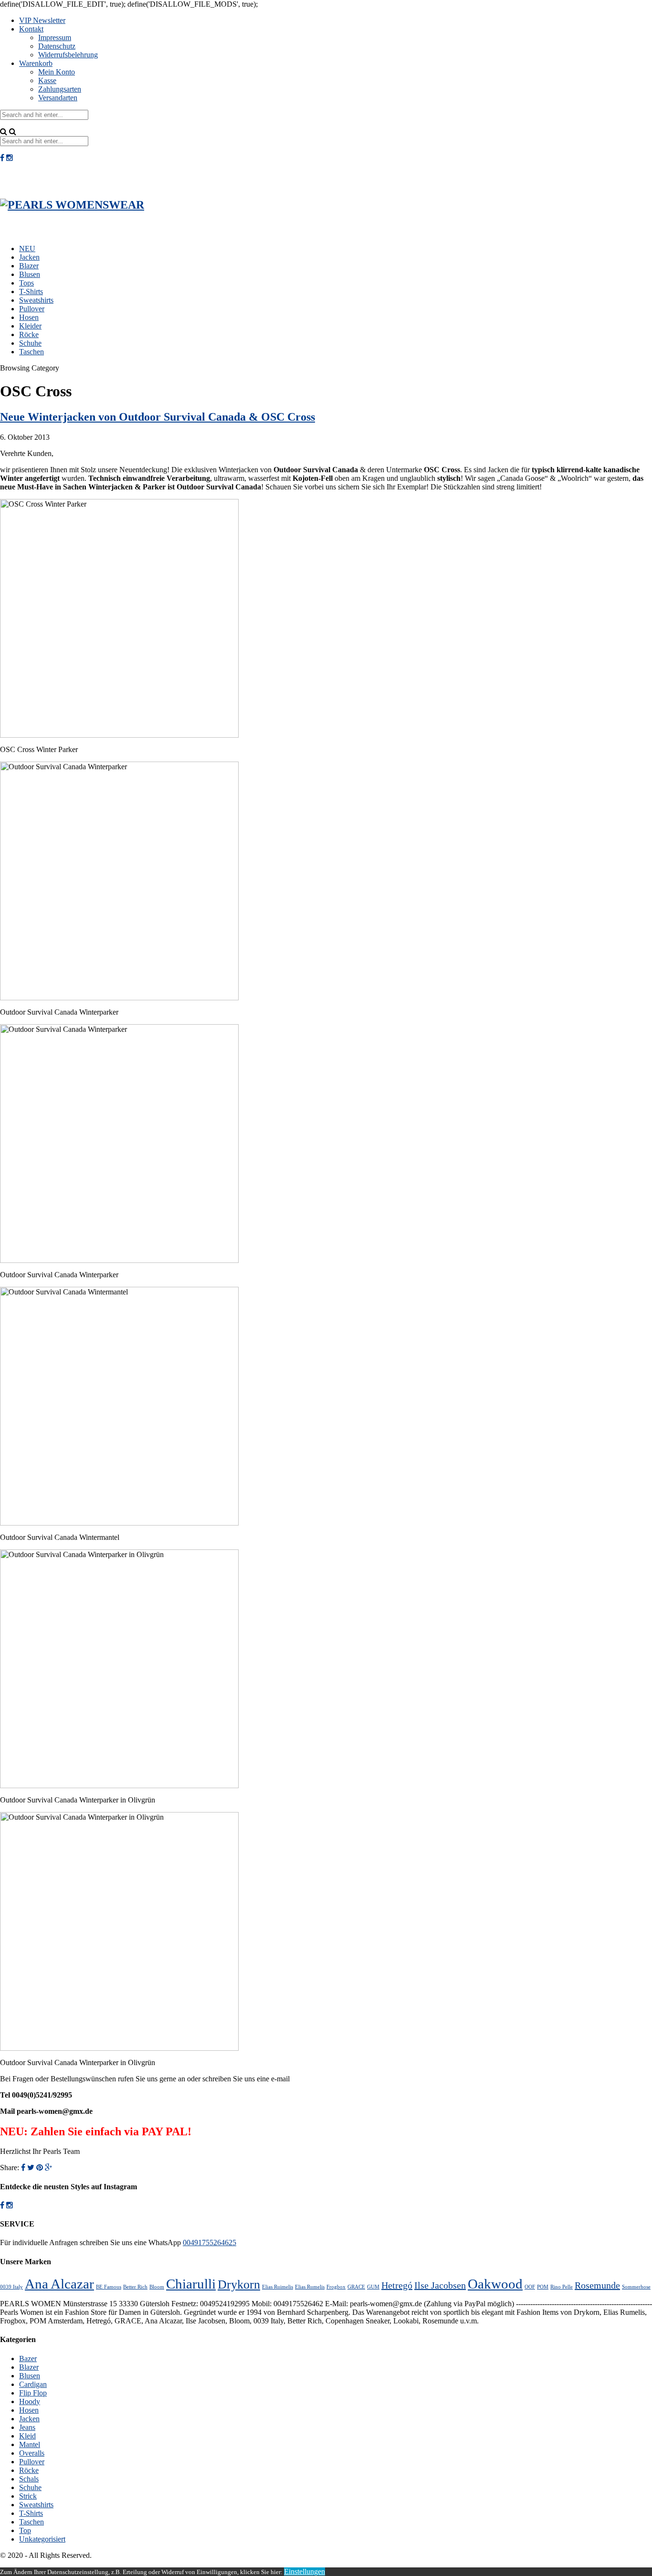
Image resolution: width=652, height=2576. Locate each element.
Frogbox (336, 2287)
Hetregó (397, 2285)
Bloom (157, 2287)
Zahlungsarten (60, 89)
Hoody (30, 2401)
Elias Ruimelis (278, 2287)
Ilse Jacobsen (440, 2285)
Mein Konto (57, 72)
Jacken (29, 257)
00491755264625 (210, 2242)
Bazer (28, 2359)
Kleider (30, 326)
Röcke (29, 334)
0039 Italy (11, 2287)
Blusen (30, 274)
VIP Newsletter (42, 20)
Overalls (32, 2453)
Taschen (32, 352)
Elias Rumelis (310, 2287)
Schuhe (30, 343)
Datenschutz (57, 46)
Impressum (55, 37)
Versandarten (58, 98)
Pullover (32, 309)
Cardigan (33, 2384)
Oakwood (495, 2284)
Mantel (30, 2444)
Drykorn (239, 2284)
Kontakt (31, 29)
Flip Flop (33, 2393)
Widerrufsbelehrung (68, 55)
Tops (26, 283)
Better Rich (135, 2287)
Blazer (29, 266)
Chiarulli (191, 2284)
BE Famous (109, 2287)
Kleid (27, 2436)
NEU (27, 249)
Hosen (29, 317)
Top (25, 2530)
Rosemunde (597, 2285)
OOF (530, 2287)
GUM (373, 2287)
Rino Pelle (562, 2287)
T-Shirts (31, 292)
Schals (29, 2479)
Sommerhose (636, 2287)
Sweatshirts (36, 300)
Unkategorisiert (42, 2539)
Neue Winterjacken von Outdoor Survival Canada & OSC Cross (158, 417)
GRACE (356, 2287)
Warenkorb (36, 63)
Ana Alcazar (59, 2284)
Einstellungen (305, 2571)
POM (543, 2287)
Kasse (47, 80)
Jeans (27, 2427)
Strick (28, 2496)
